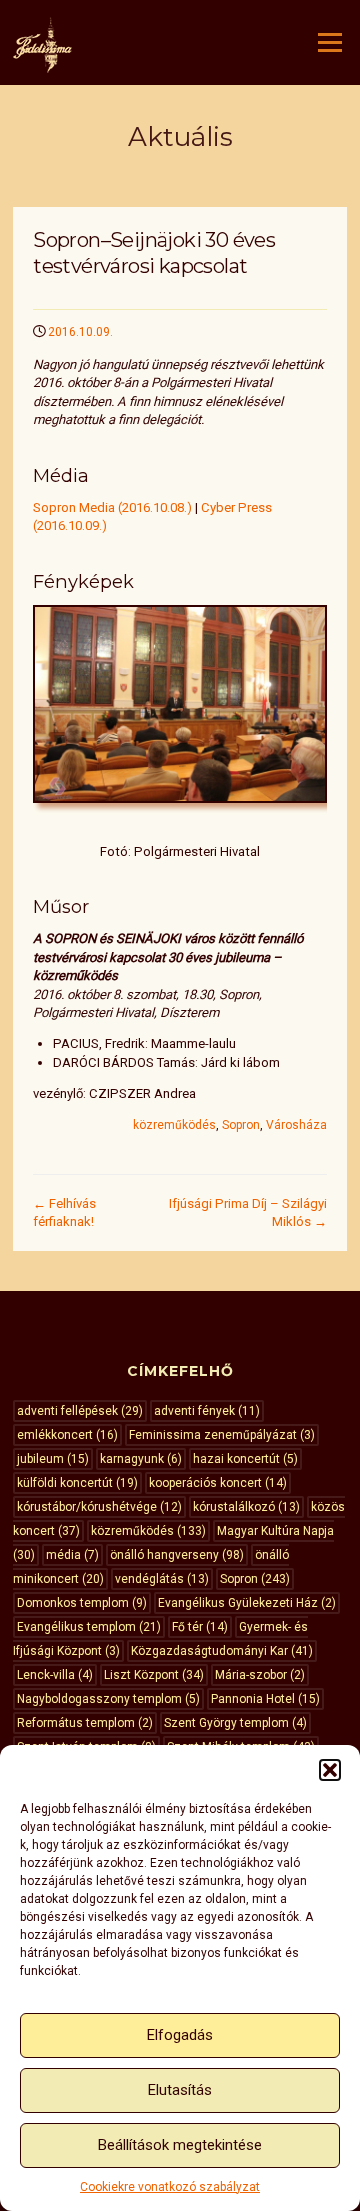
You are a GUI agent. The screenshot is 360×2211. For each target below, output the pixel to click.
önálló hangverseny (177, 1555)
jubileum (53, 1459)
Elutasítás (180, 2090)
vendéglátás (162, 1579)
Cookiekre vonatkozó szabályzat (170, 2187)
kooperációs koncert (218, 1483)
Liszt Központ (154, 1675)
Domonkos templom (82, 1603)
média (72, 1555)
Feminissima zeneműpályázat (222, 1435)
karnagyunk (141, 1459)
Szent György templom (235, 1723)
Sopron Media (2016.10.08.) (112, 507)
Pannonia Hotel (265, 1699)
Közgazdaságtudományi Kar (222, 1651)
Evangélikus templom (89, 1627)
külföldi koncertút (77, 1483)
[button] (330, 1770)
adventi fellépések (80, 1411)
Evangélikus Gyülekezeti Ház (247, 1603)
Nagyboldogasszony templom (108, 1699)
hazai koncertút (245, 1459)
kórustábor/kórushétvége (99, 1507)
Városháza (296, 1125)
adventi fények (207, 1411)
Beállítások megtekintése (180, 2145)
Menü (328, 42)
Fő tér (200, 1627)
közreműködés (174, 1125)
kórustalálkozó (246, 1507)
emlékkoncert (67, 1435)
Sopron (241, 1125)
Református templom (85, 1723)
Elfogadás (180, 2035)
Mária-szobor (260, 1675)
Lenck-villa (55, 1675)
